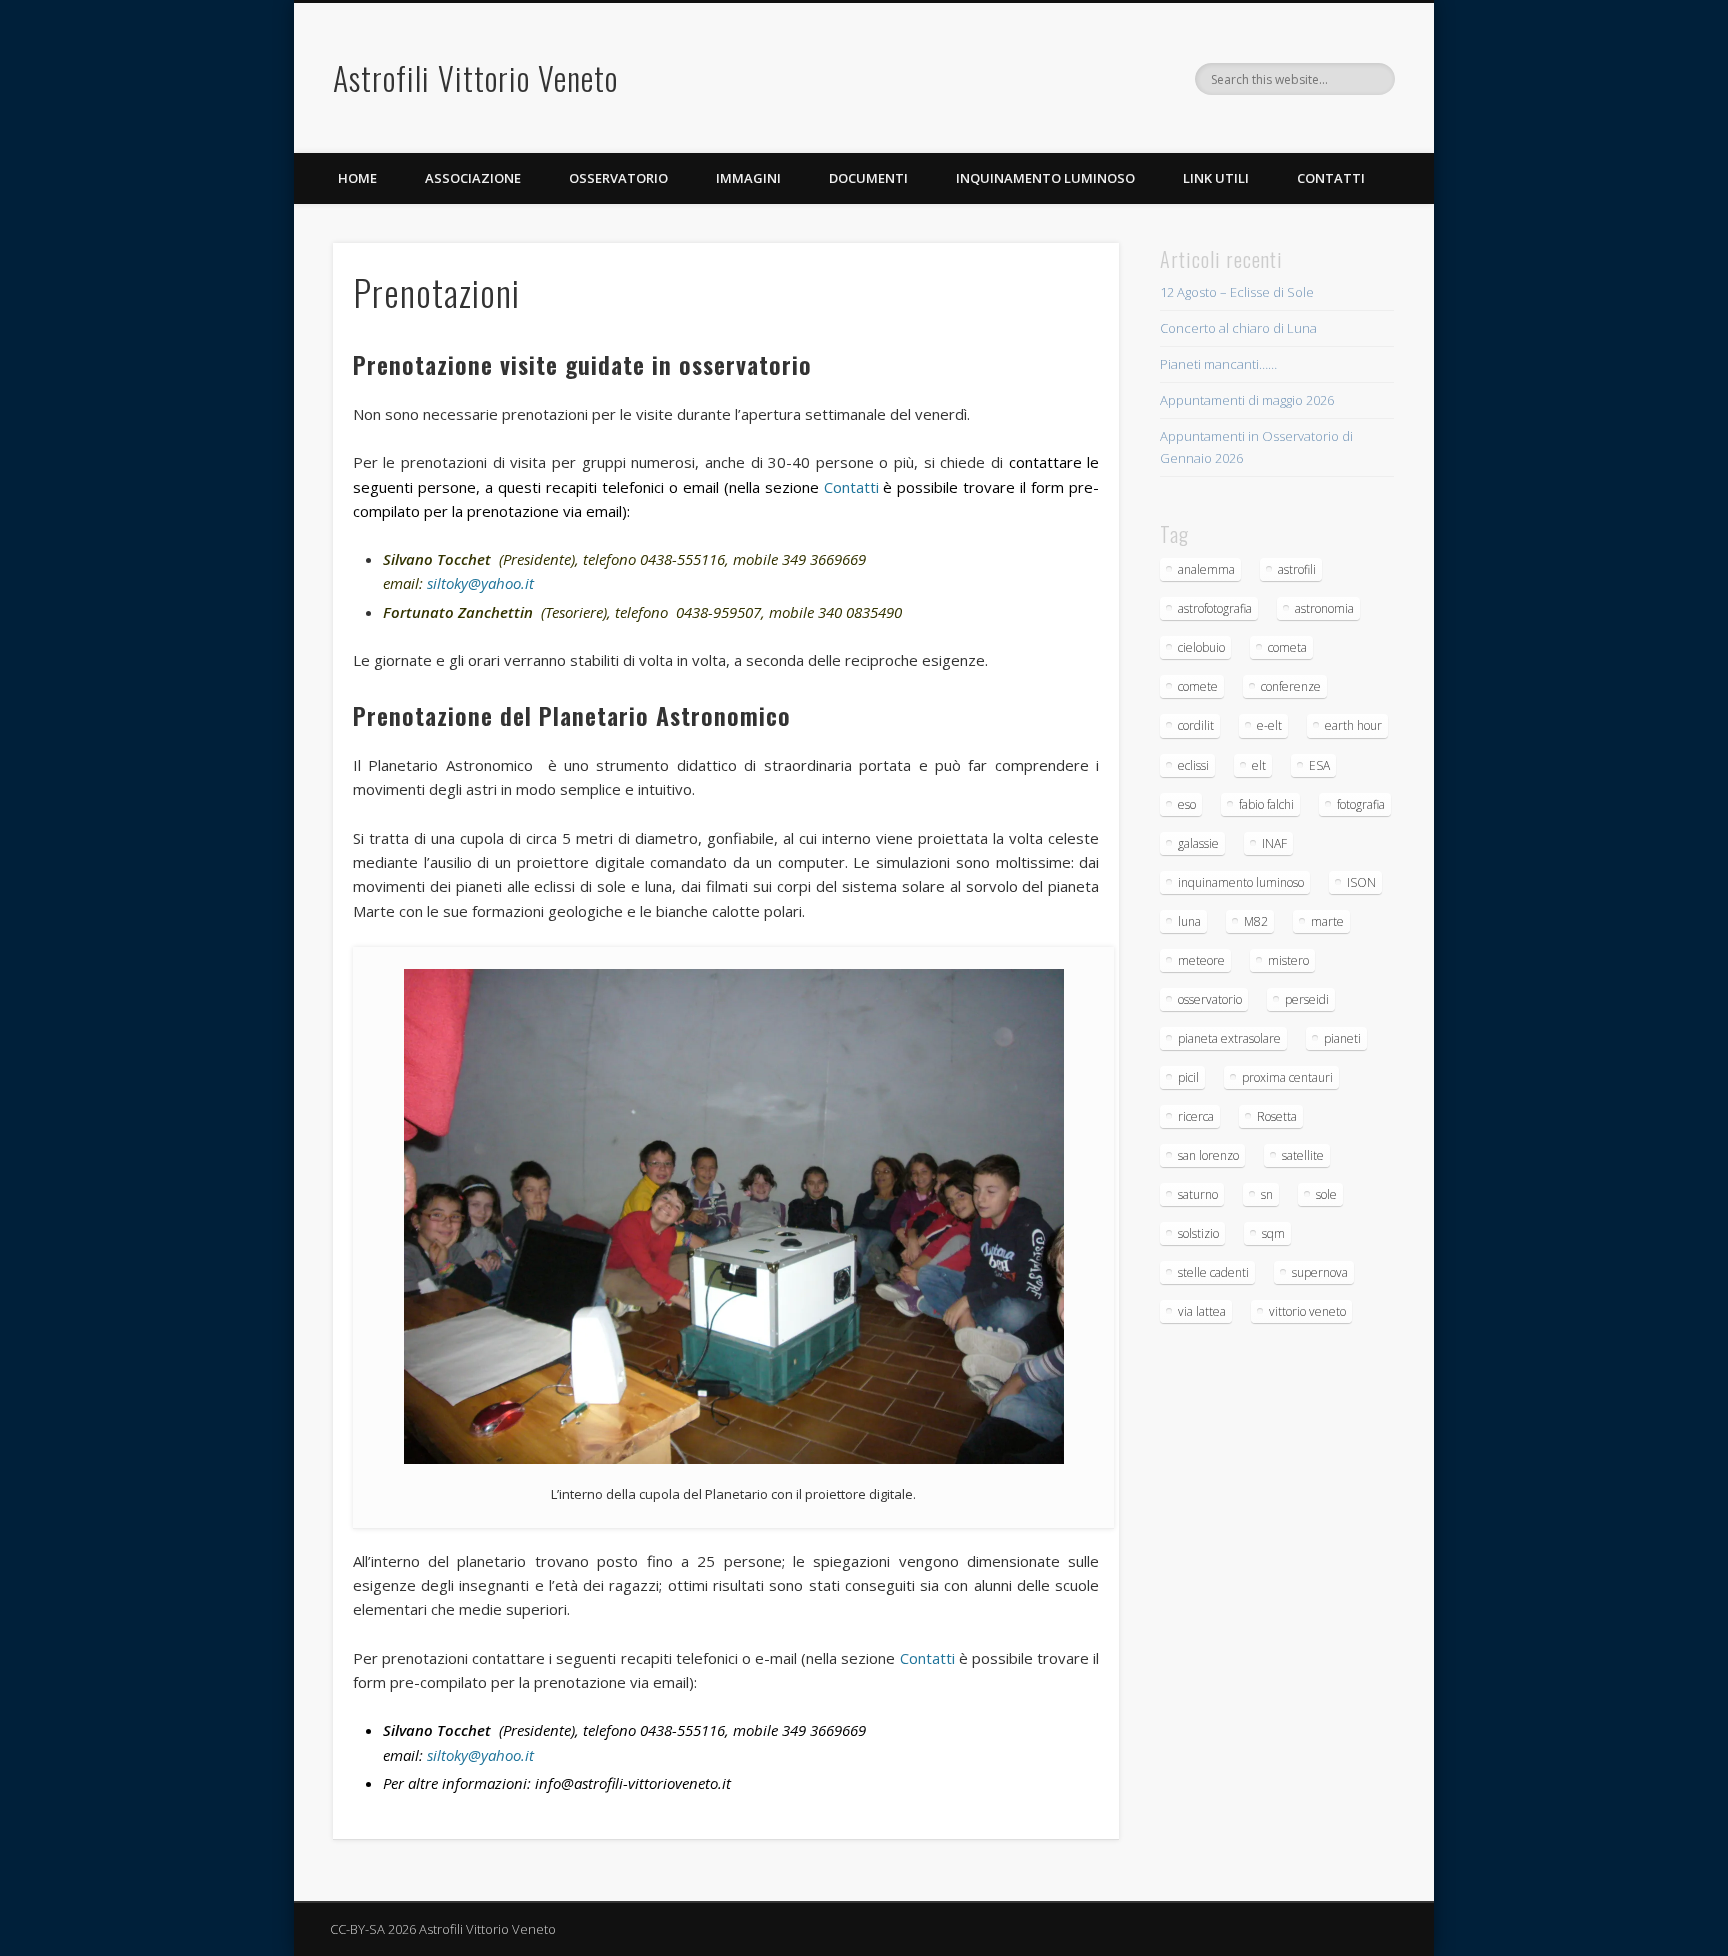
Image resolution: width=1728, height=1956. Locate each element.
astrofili (1297, 569)
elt (1259, 765)
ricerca (1196, 1116)
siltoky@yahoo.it (480, 583)
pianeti (1342, 1038)
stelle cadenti (1213, 1272)
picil (1188, 1077)
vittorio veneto (1307, 1311)
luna (1189, 921)
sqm (1273, 1233)
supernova (1320, 1272)
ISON (1361, 882)
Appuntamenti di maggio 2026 (1247, 400)
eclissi (1193, 765)
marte (1327, 921)
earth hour (1353, 725)
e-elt (1269, 725)
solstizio (1198, 1233)
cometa (1287, 647)
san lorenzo (1208, 1155)
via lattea (1202, 1311)
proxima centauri (1287, 1077)
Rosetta (1277, 1116)
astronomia (1324, 608)
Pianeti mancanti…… (1218, 364)
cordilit (1196, 725)
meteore (1201, 960)
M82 (1256, 921)
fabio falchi (1266, 804)
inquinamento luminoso (1241, 882)
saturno (1198, 1194)
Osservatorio (618, 178)
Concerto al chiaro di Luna (1238, 328)
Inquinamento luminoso (1045, 178)
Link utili (1216, 178)
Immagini (748, 178)
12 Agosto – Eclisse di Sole (1237, 292)
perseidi (1307, 999)
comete (1198, 686)
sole (1326, 1194)
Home (357, 178)
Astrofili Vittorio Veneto (475, 77)
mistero (1288, 960)
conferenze (1291, 686)
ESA (1319, 765)
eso (1187, 804)
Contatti (1331, 178)
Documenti (868, 178)
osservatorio (1210, 999)
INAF (1274, 843)
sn (1267, 1194)
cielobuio (1201, 647)
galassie (1198, 843)
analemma (1206, 569)
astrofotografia (1215, 608)
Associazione (473, 178)
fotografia (1361, 804)
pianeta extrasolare (1229, 1038)
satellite (1303, 1155)
